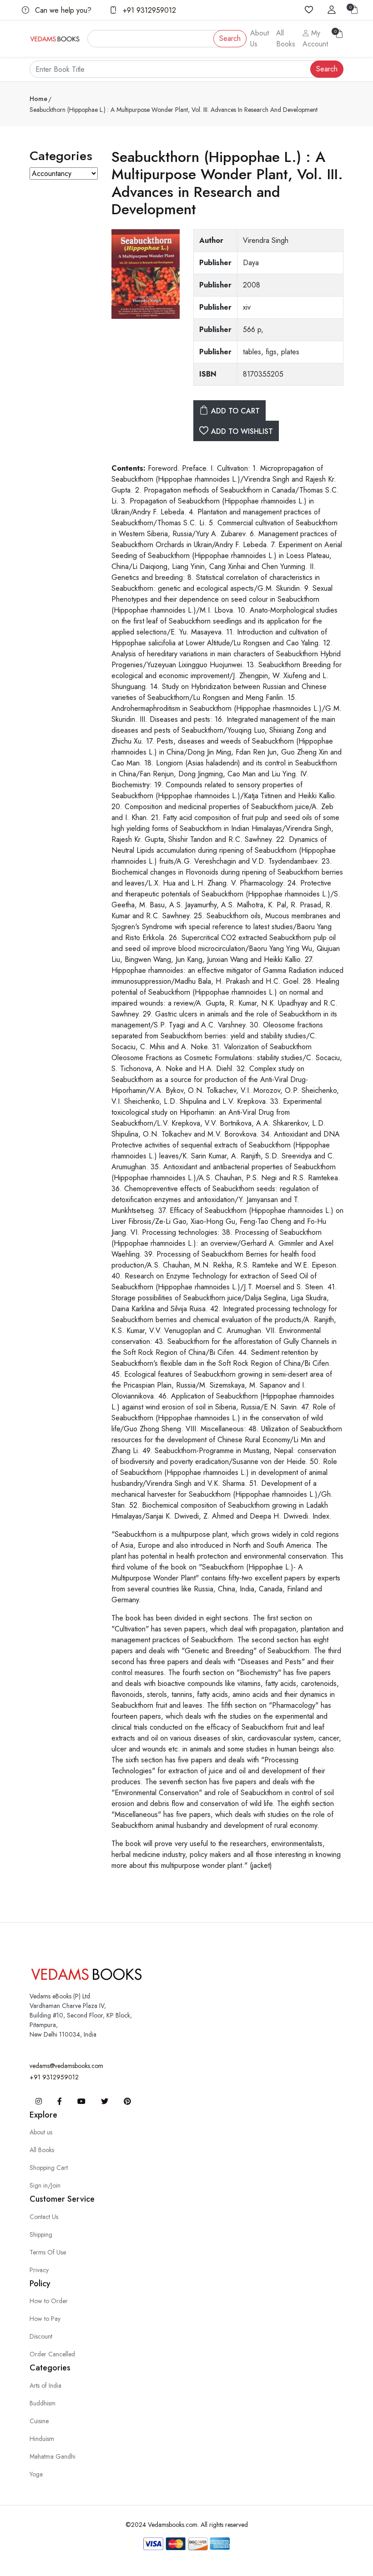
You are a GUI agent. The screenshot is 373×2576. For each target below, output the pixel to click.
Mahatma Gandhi (53, 2456)
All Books (286, 38)
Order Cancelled (52, 2354)
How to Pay (45, 2319)
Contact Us (44, 2217)
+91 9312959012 (148, 10)
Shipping (41, 2234)
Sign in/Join (45, 2185)
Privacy (39, 2270)
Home (38, 99)
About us (41, 2132)
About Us (260, 38)
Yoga (36, 2474)
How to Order (49, 2301)
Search (230, 38)
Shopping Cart (49, 2168)
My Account (315, 38)
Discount (41, 2336)
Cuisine (39, 2421)
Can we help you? (62, 10)
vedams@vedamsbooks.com (66, 2066)
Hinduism (42, 2439)
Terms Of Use (48, 2252)
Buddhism (43, 2403)
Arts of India (45, 2385)
